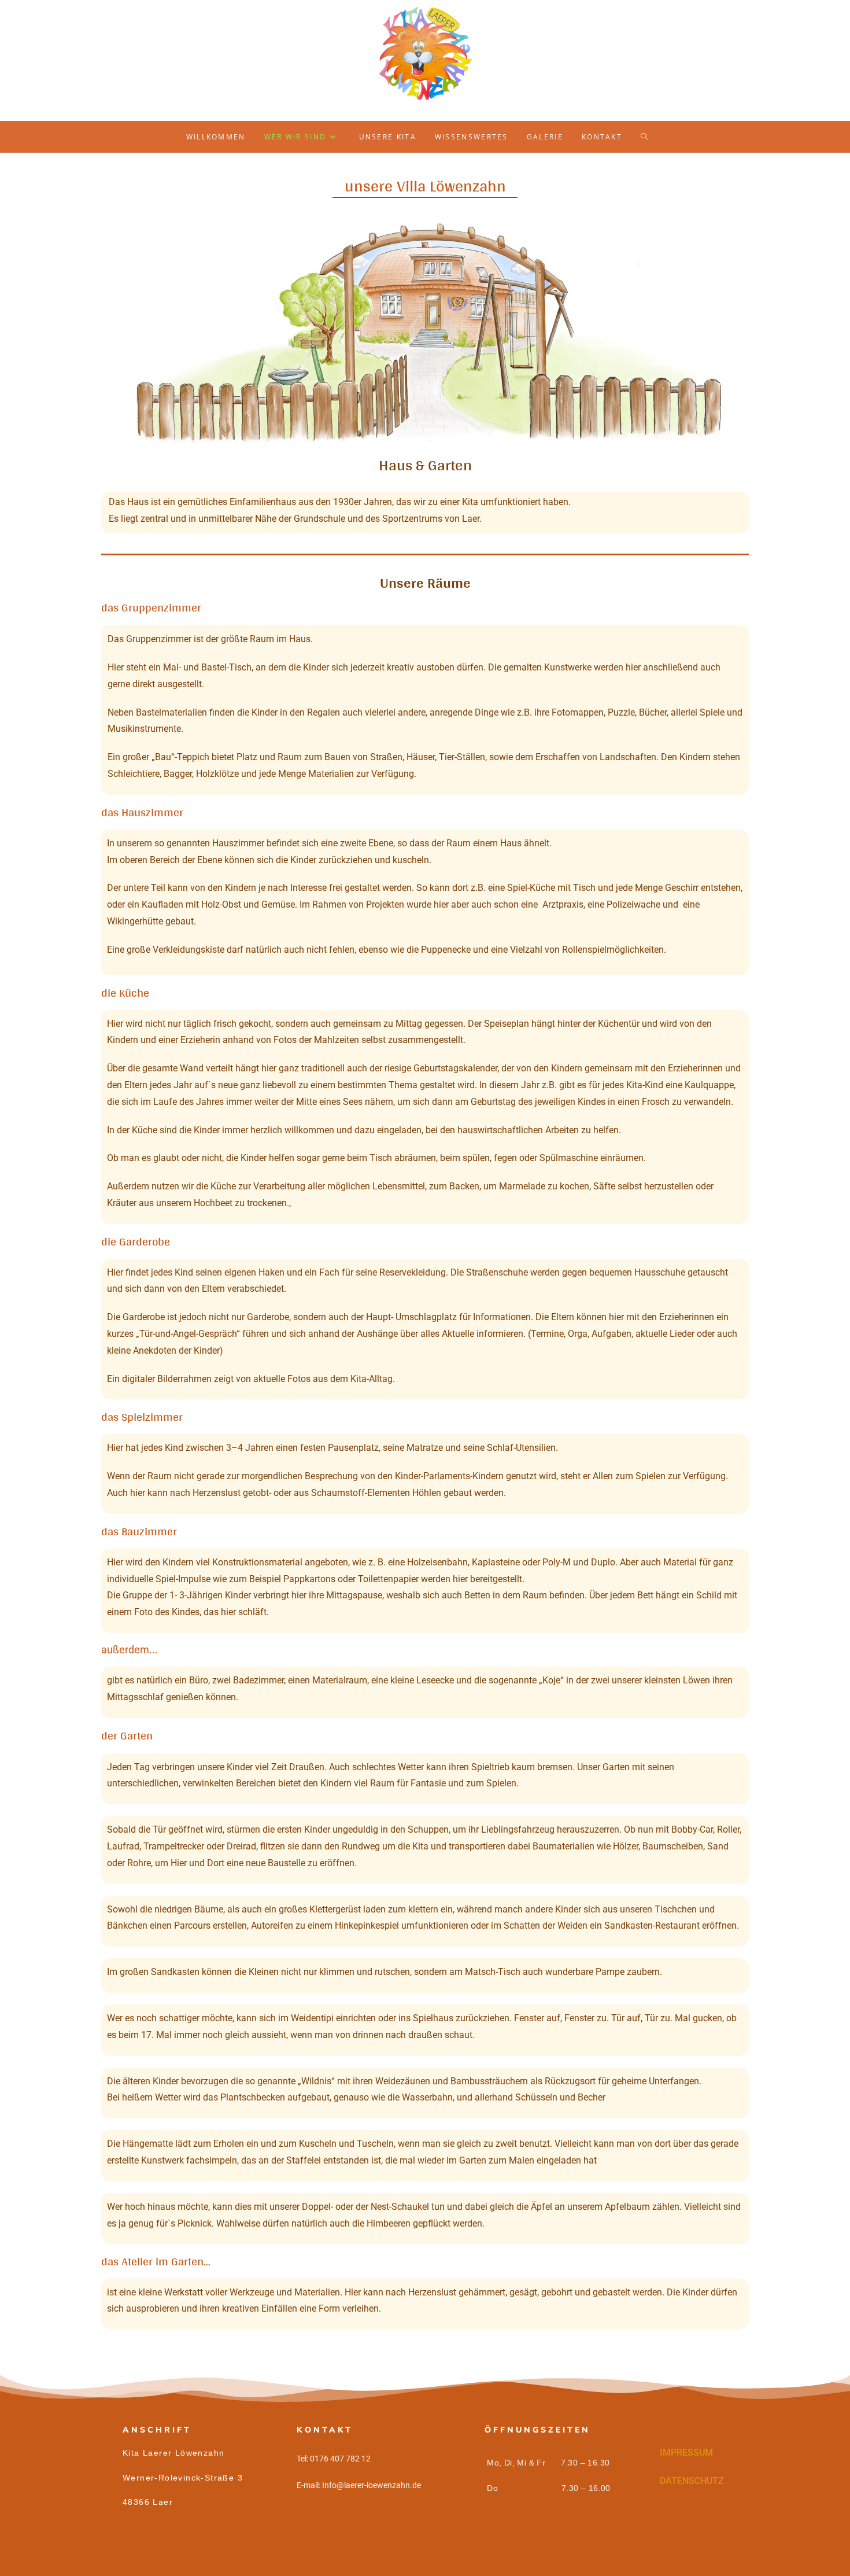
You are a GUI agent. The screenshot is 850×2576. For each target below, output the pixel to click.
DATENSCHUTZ (692, 2481)
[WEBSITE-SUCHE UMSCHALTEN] (652, 137)
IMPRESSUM (686, 2452)
